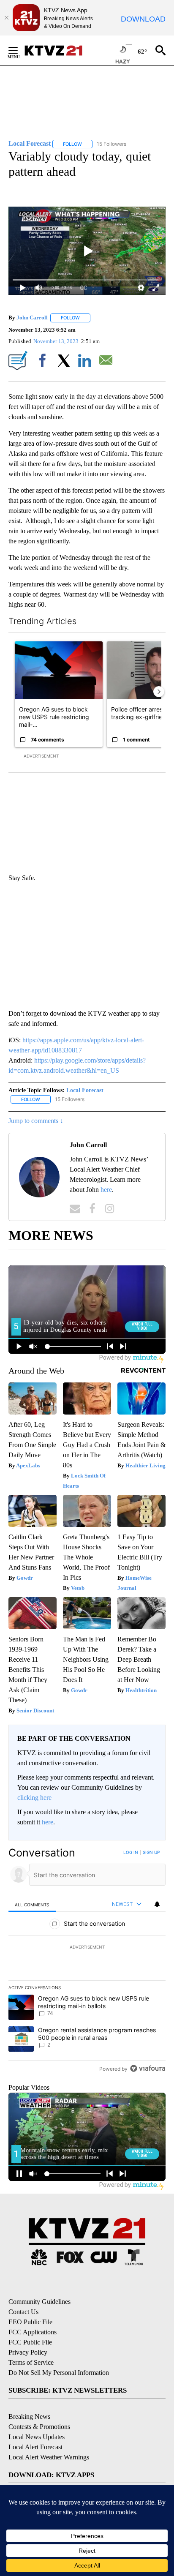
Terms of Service (31, 2362)
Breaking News (29, 2417)
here (106, 1190)
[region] (87, 1962)
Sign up (151, 1852)
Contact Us (23, 2312)
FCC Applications (33, 2332)
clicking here (34, 1798)
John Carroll (32, 318)
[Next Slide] (159, 692)
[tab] (32, 1904)
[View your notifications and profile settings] (157, 1904)
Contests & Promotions (39, 2427)
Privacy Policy (28, 2352)
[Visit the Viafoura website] (148, 2068)
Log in (131, 1852)
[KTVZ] (59, 50)
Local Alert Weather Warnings (49, 2457)
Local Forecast (85, 1090)
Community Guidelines (39, 2302)
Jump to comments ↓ (36, 1121)
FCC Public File (30, 2342)
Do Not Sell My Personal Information (59, 2373)
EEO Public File (30, 2322)
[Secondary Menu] (19, 50)
